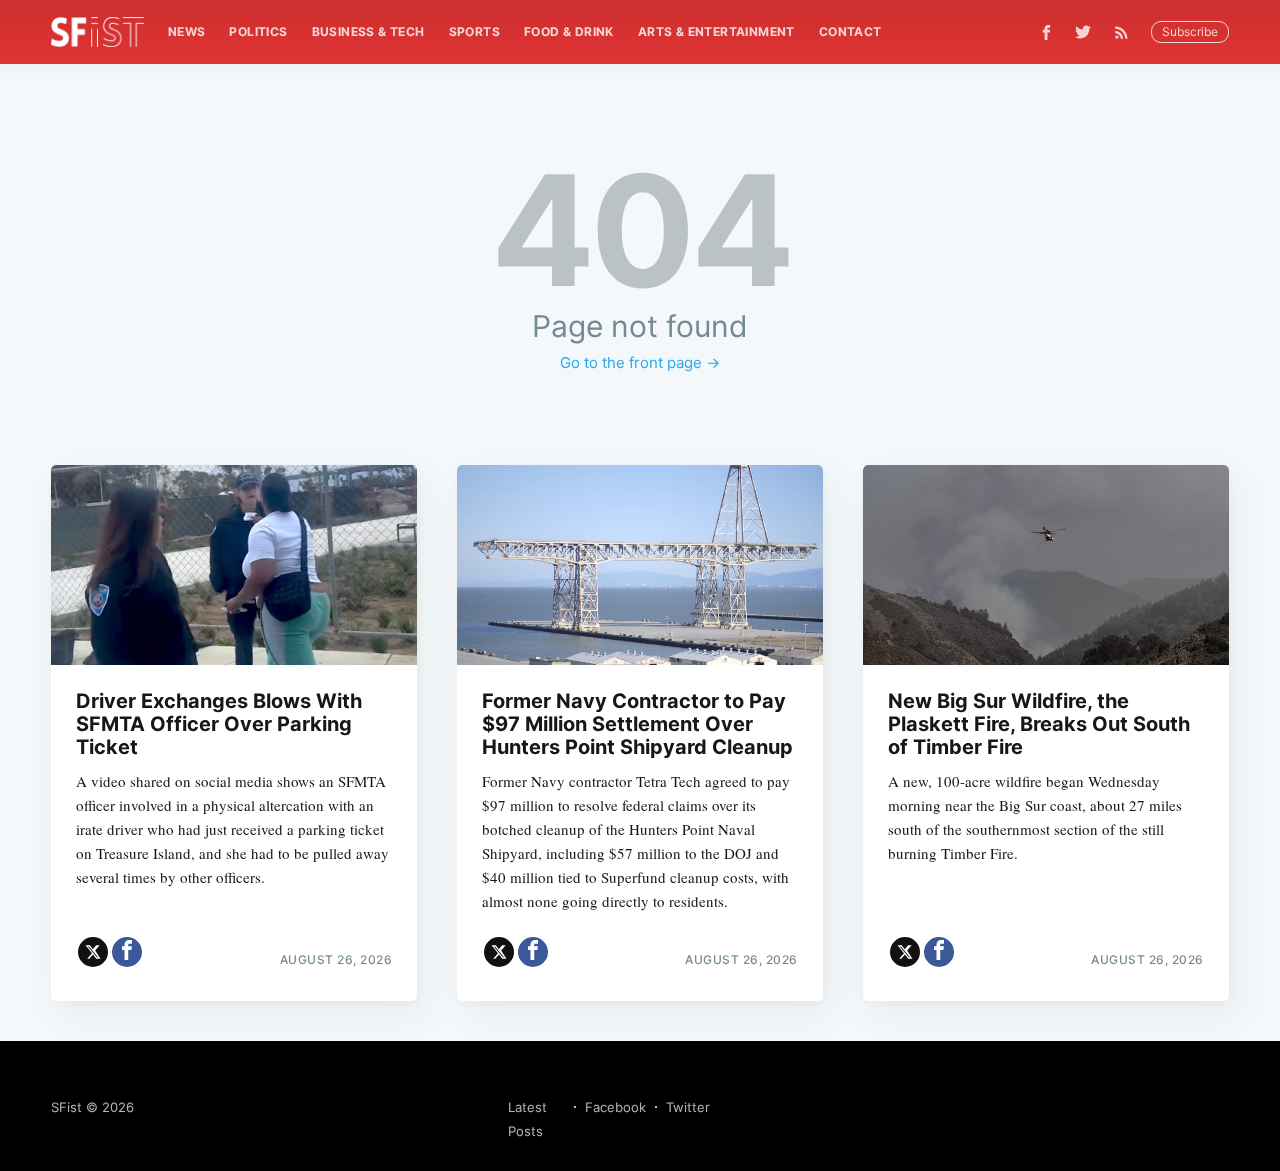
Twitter (688, 1107)
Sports (474, 31)
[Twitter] (1083, 32)
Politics (258, 31)
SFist (66, 1107)
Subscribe (1190, 31)
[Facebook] (1046, 32)
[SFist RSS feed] (1126, 32)
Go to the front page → (640, 362)
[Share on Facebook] (127, 952)
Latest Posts (527, 1119)
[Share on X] (93, 952)
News (187, 31)
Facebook (615, 1107)
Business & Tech (368, 31)
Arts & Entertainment (716, 31)
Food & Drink (569, 31)
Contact (850, 31)
